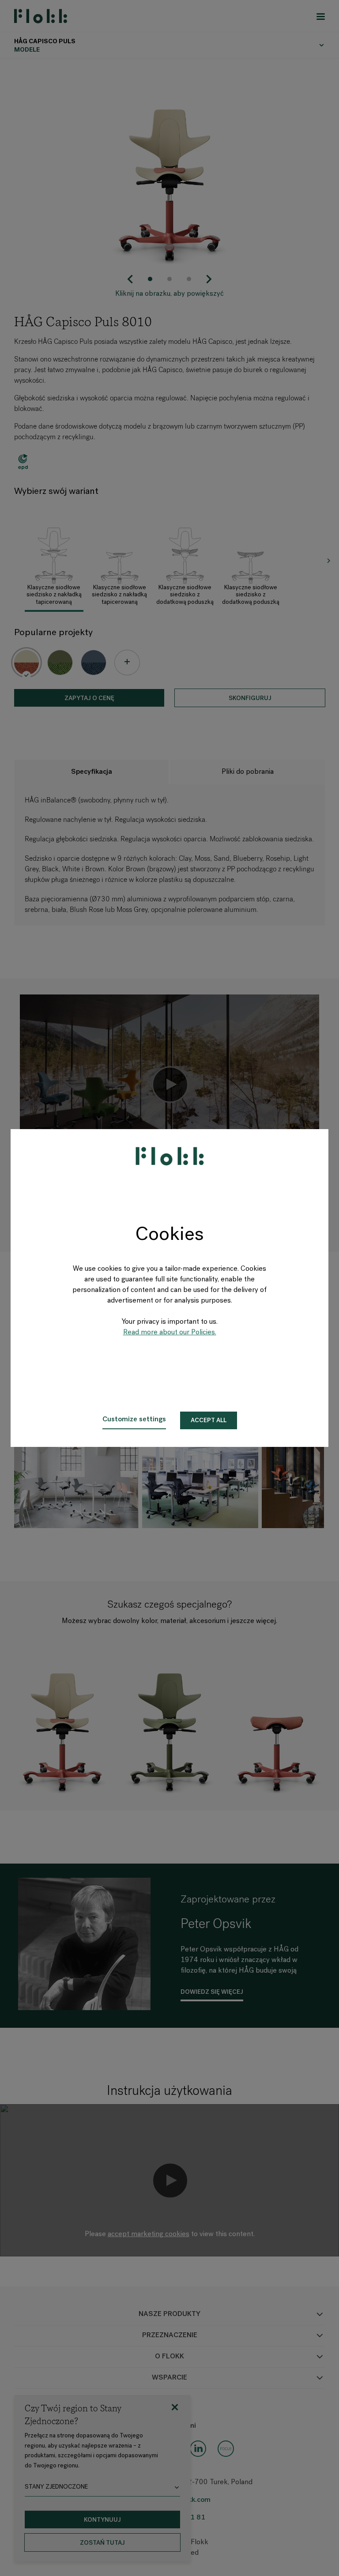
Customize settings (134, 1420)
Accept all (209, 1421)
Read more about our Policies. (170, 1333)
